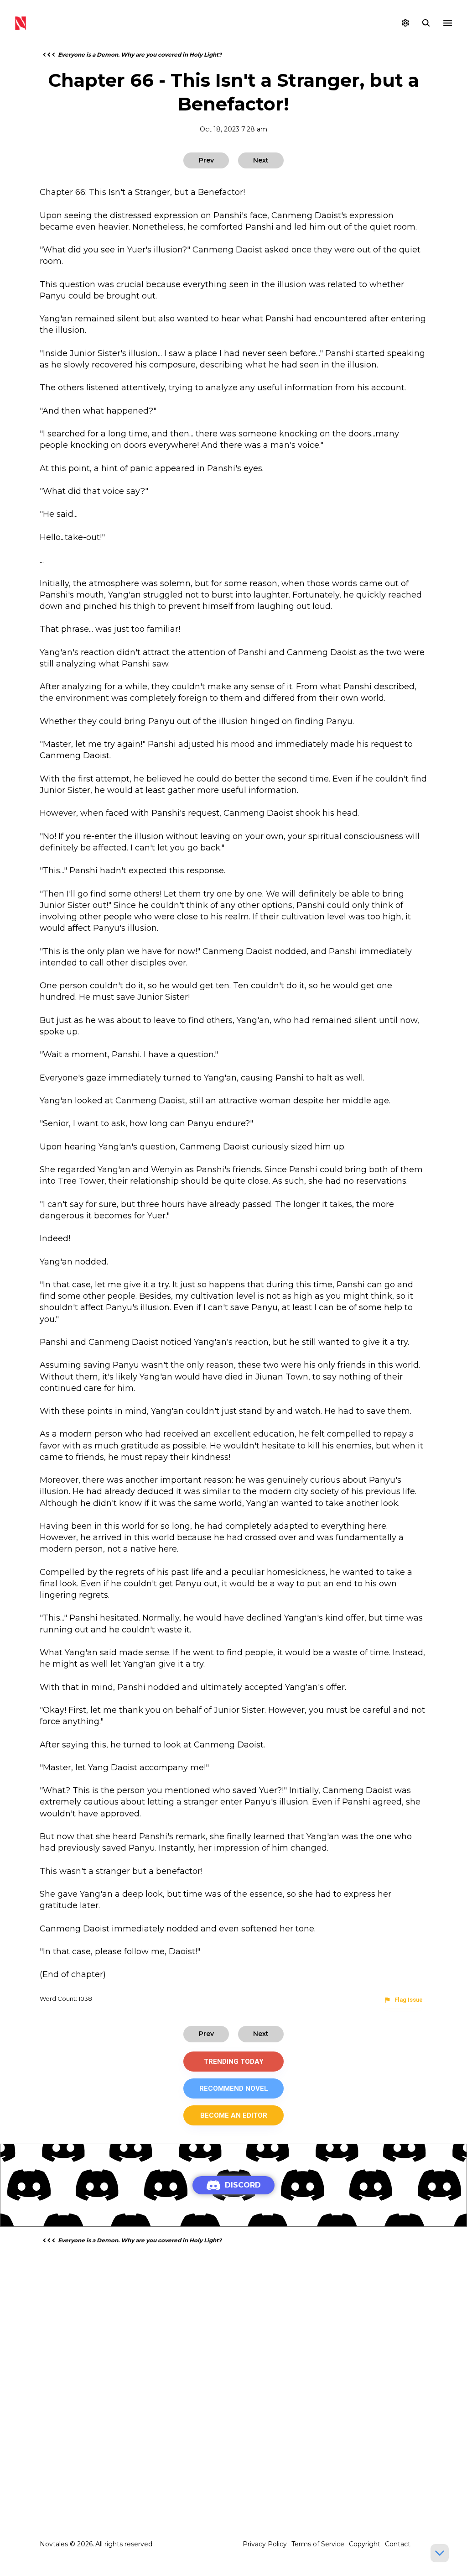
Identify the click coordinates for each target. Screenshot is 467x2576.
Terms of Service (318, 2544)
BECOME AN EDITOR (234, 2115)
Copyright (365, 2544)
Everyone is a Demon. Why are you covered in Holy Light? (140, 55)
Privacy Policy (265, 2544)
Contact (398, 2544)
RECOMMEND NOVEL (234, 2088)
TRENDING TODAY (234, 2062)
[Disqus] (233, 2368)
